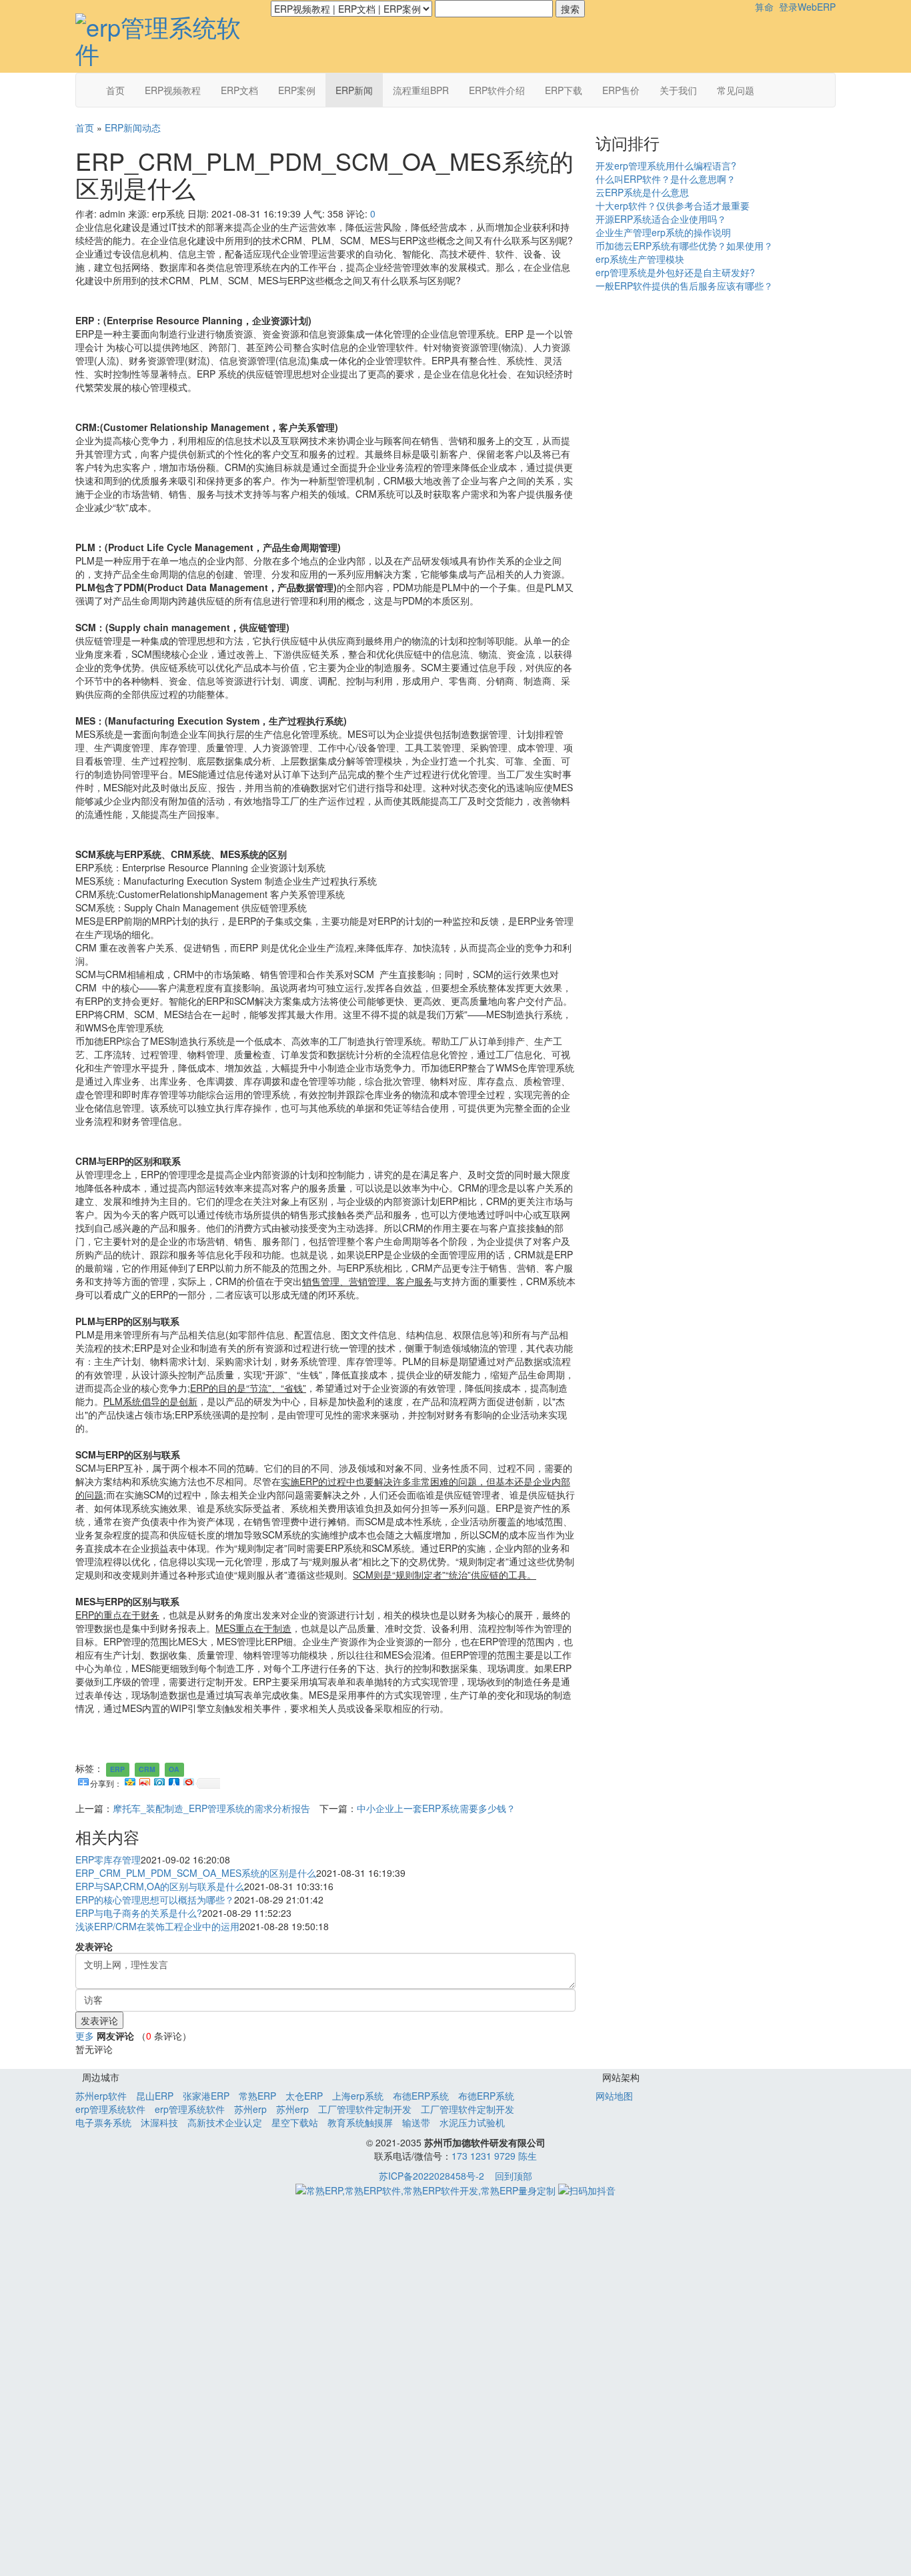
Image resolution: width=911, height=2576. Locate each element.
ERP (117, 1769)
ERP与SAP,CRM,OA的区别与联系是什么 (160, 1886)
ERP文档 (239, 90)
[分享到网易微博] (188, 1780)
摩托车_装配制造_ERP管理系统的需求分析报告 (211, 1808)
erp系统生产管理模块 (640, 259)
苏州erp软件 (101, 2096)
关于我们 (678, 90)
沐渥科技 (159, 2122)
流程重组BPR (421, 90)
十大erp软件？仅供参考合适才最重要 (673, 205)
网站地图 (614, 2096)
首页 (115, 90)
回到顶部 (514, 2176)
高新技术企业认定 (225, 2122)
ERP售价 (621, 90)
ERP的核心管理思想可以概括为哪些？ (155, 1899)
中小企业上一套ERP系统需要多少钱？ (436, 1808)
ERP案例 (297, 90)
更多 (85, 2036)
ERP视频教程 (173, 90)
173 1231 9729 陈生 (494, 2156)
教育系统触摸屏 (360, 2122)
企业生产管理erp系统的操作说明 (663, 232)
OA (174, 1769)
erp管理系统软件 (110, 2109)
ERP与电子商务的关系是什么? (139, 1913)
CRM (147, 1769)
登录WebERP (807, 7)
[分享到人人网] (173, 1780)
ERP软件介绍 (497, 90)
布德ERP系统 (421, 2096)
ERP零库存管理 (108, 1859)
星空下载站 (295, 2122)
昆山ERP (155, 2096)
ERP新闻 (354, 90)
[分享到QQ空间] (129, 1780)
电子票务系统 (103, 2122)
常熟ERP (257, 2096)
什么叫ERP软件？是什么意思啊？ (666, 179)
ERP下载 (564, 90)
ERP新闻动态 (133, 127)
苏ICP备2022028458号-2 (431, 2176)
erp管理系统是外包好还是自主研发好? (675, 272)
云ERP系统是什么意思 (642, 192)
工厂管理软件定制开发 (365, 2109)
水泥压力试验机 (472, 2122)
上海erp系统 (358, 2096)
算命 (764, 7)
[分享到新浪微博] (144, 1780)
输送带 (416, 2122)
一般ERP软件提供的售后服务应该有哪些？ (684, 286)
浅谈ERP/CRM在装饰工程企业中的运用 (157, 1926)
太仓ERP (304, 2096)
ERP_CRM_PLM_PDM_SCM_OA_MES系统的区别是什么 (196, 1873)
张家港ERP (206, 2096)
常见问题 (736, 90)
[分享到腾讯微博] (159, 1780)
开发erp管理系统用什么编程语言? (666, 165)
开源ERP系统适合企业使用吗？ (661, 219)
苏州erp (250, 2109)
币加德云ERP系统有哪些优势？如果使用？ (684, 246)
